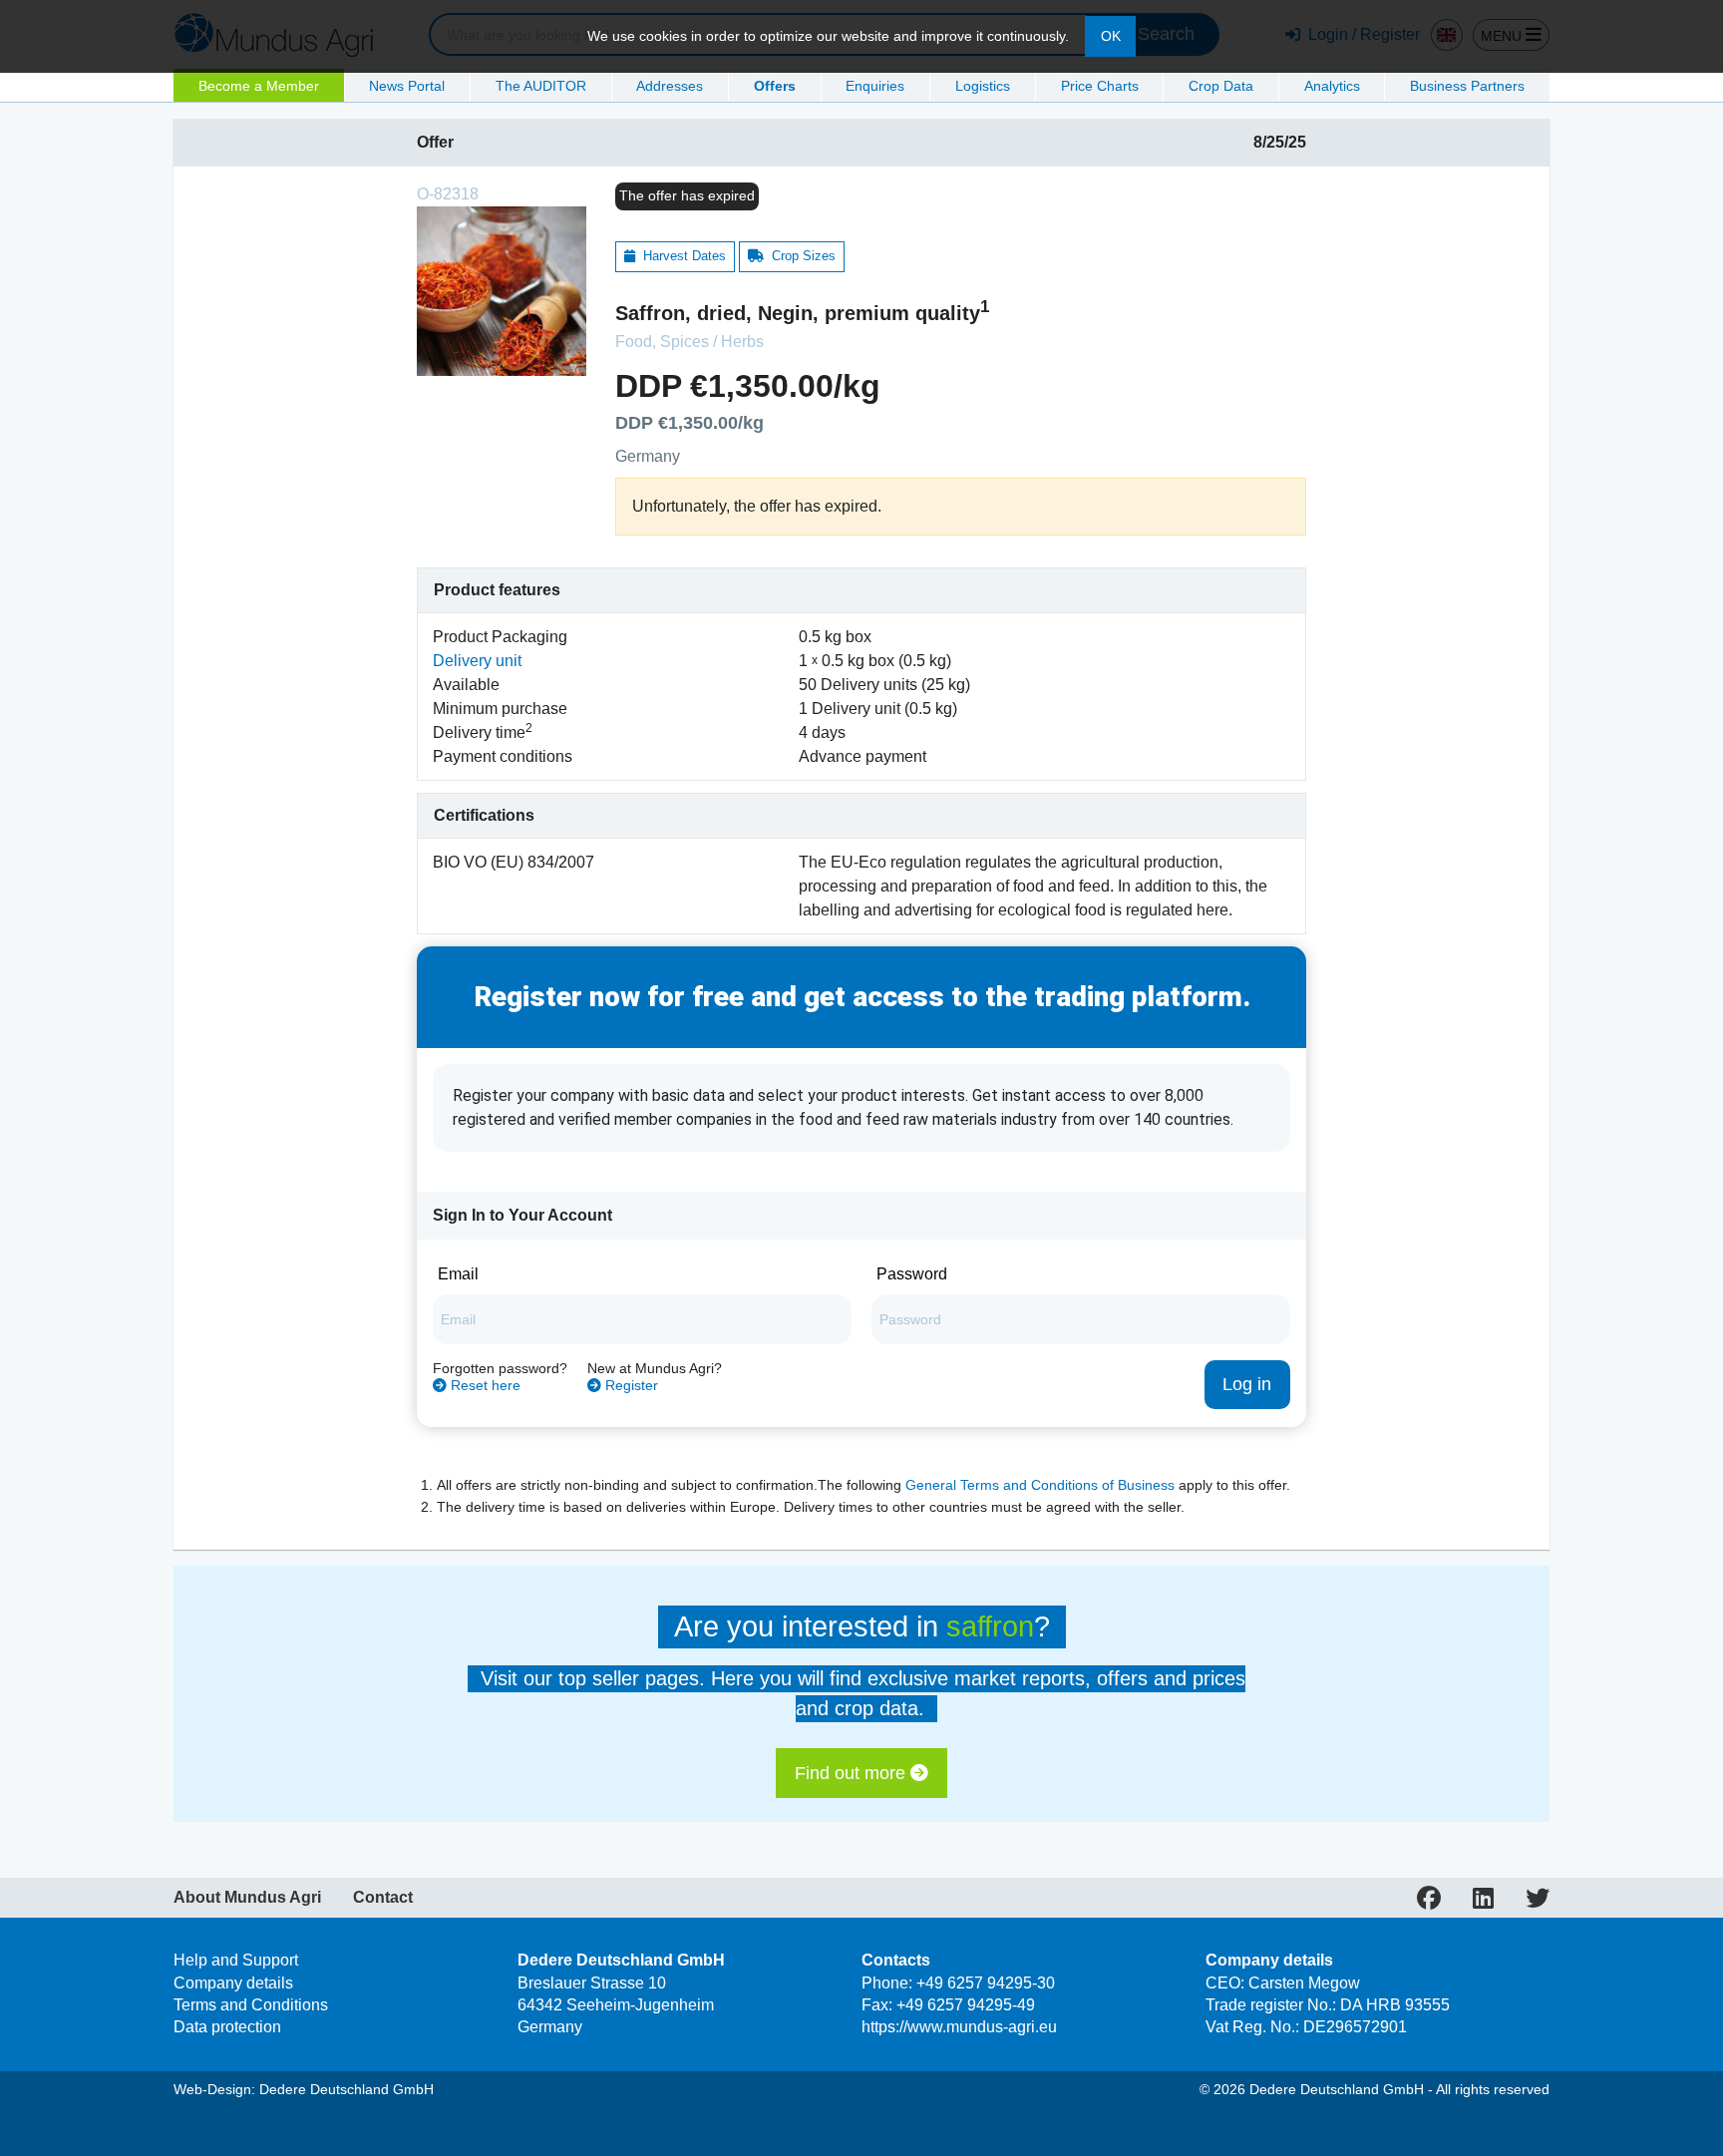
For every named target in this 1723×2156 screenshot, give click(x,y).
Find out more (853, 1773)
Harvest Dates (681, 256)
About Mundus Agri (247, 1898)
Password (912, 1274)
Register (630, 1386)
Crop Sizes (800, 256)
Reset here (484, 1386)
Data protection (227, 2027)
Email (458, 1274)
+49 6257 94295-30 (986, 1983)
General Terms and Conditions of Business (1040, 1485)
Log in (1247, 1384)
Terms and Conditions (251, 2005)
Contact (383, 1898)
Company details (233, 1983)
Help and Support (236, 1960)
